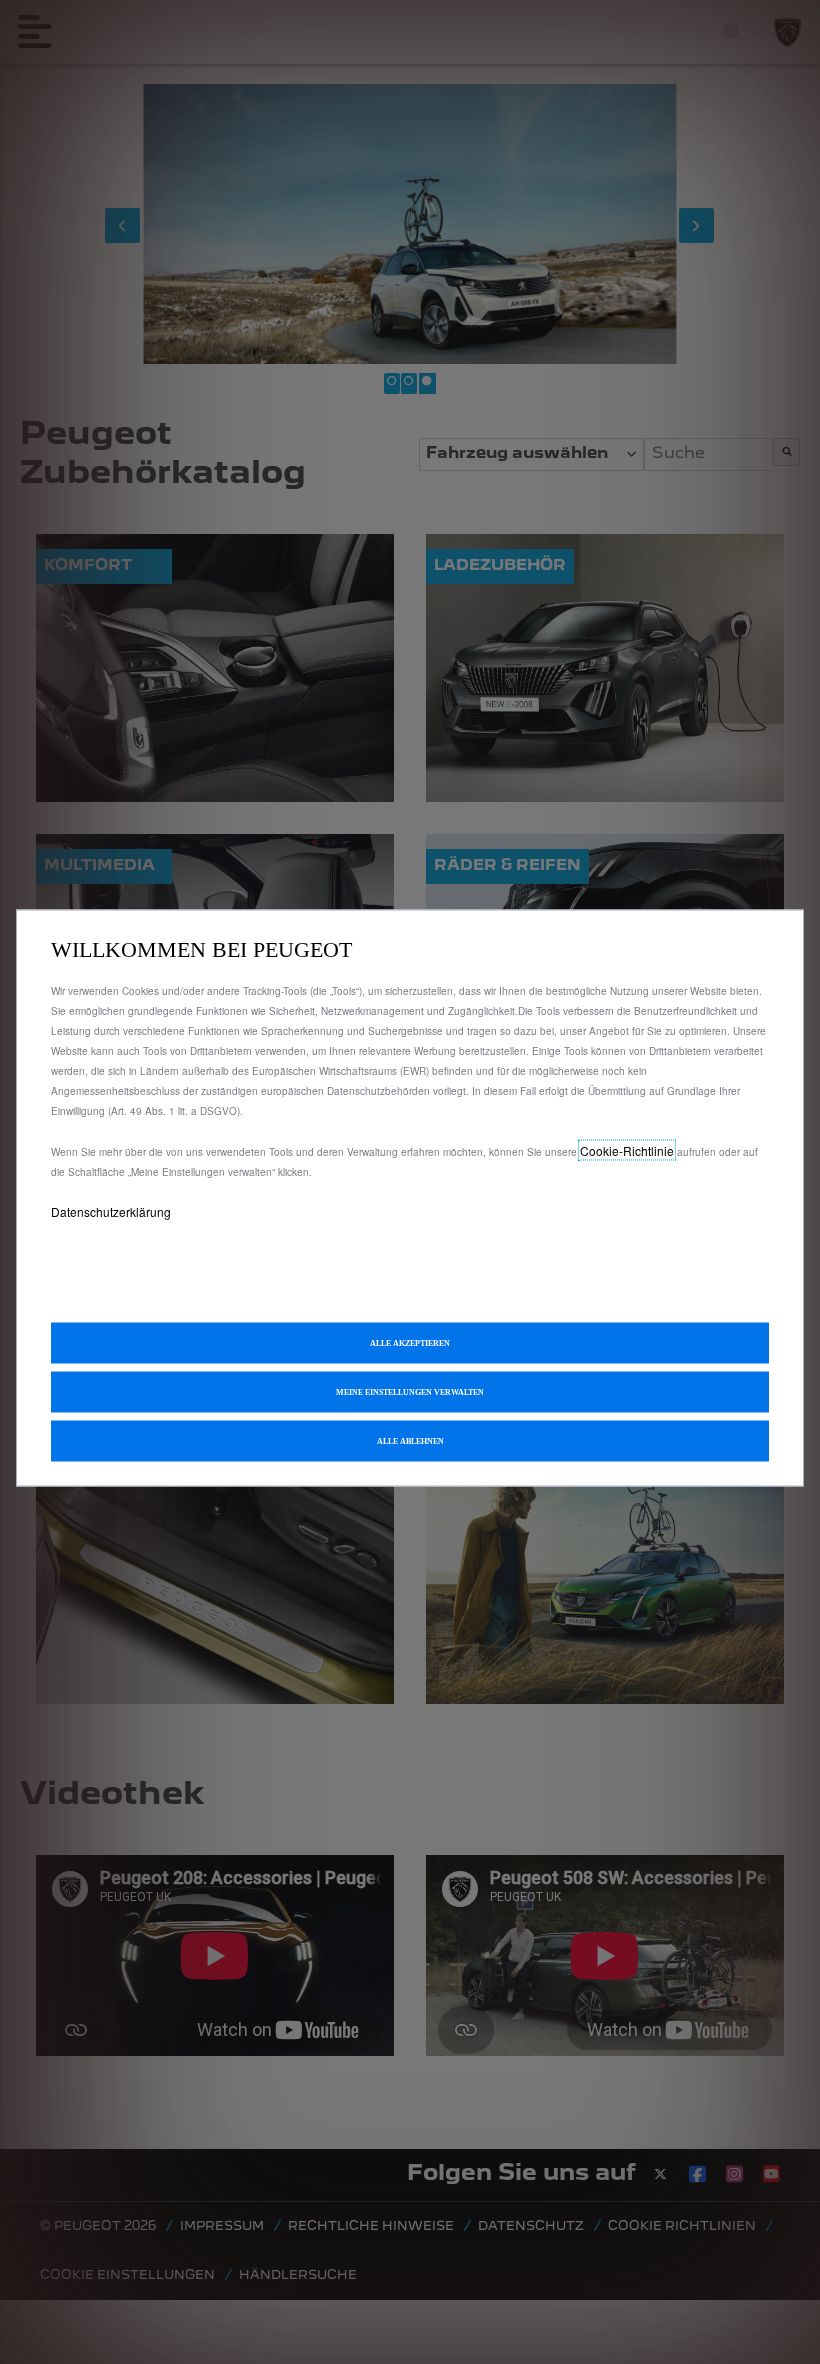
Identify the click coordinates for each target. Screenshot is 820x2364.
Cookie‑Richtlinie (627, 1150)
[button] (410, 1392)
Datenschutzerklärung (111, 1211)
